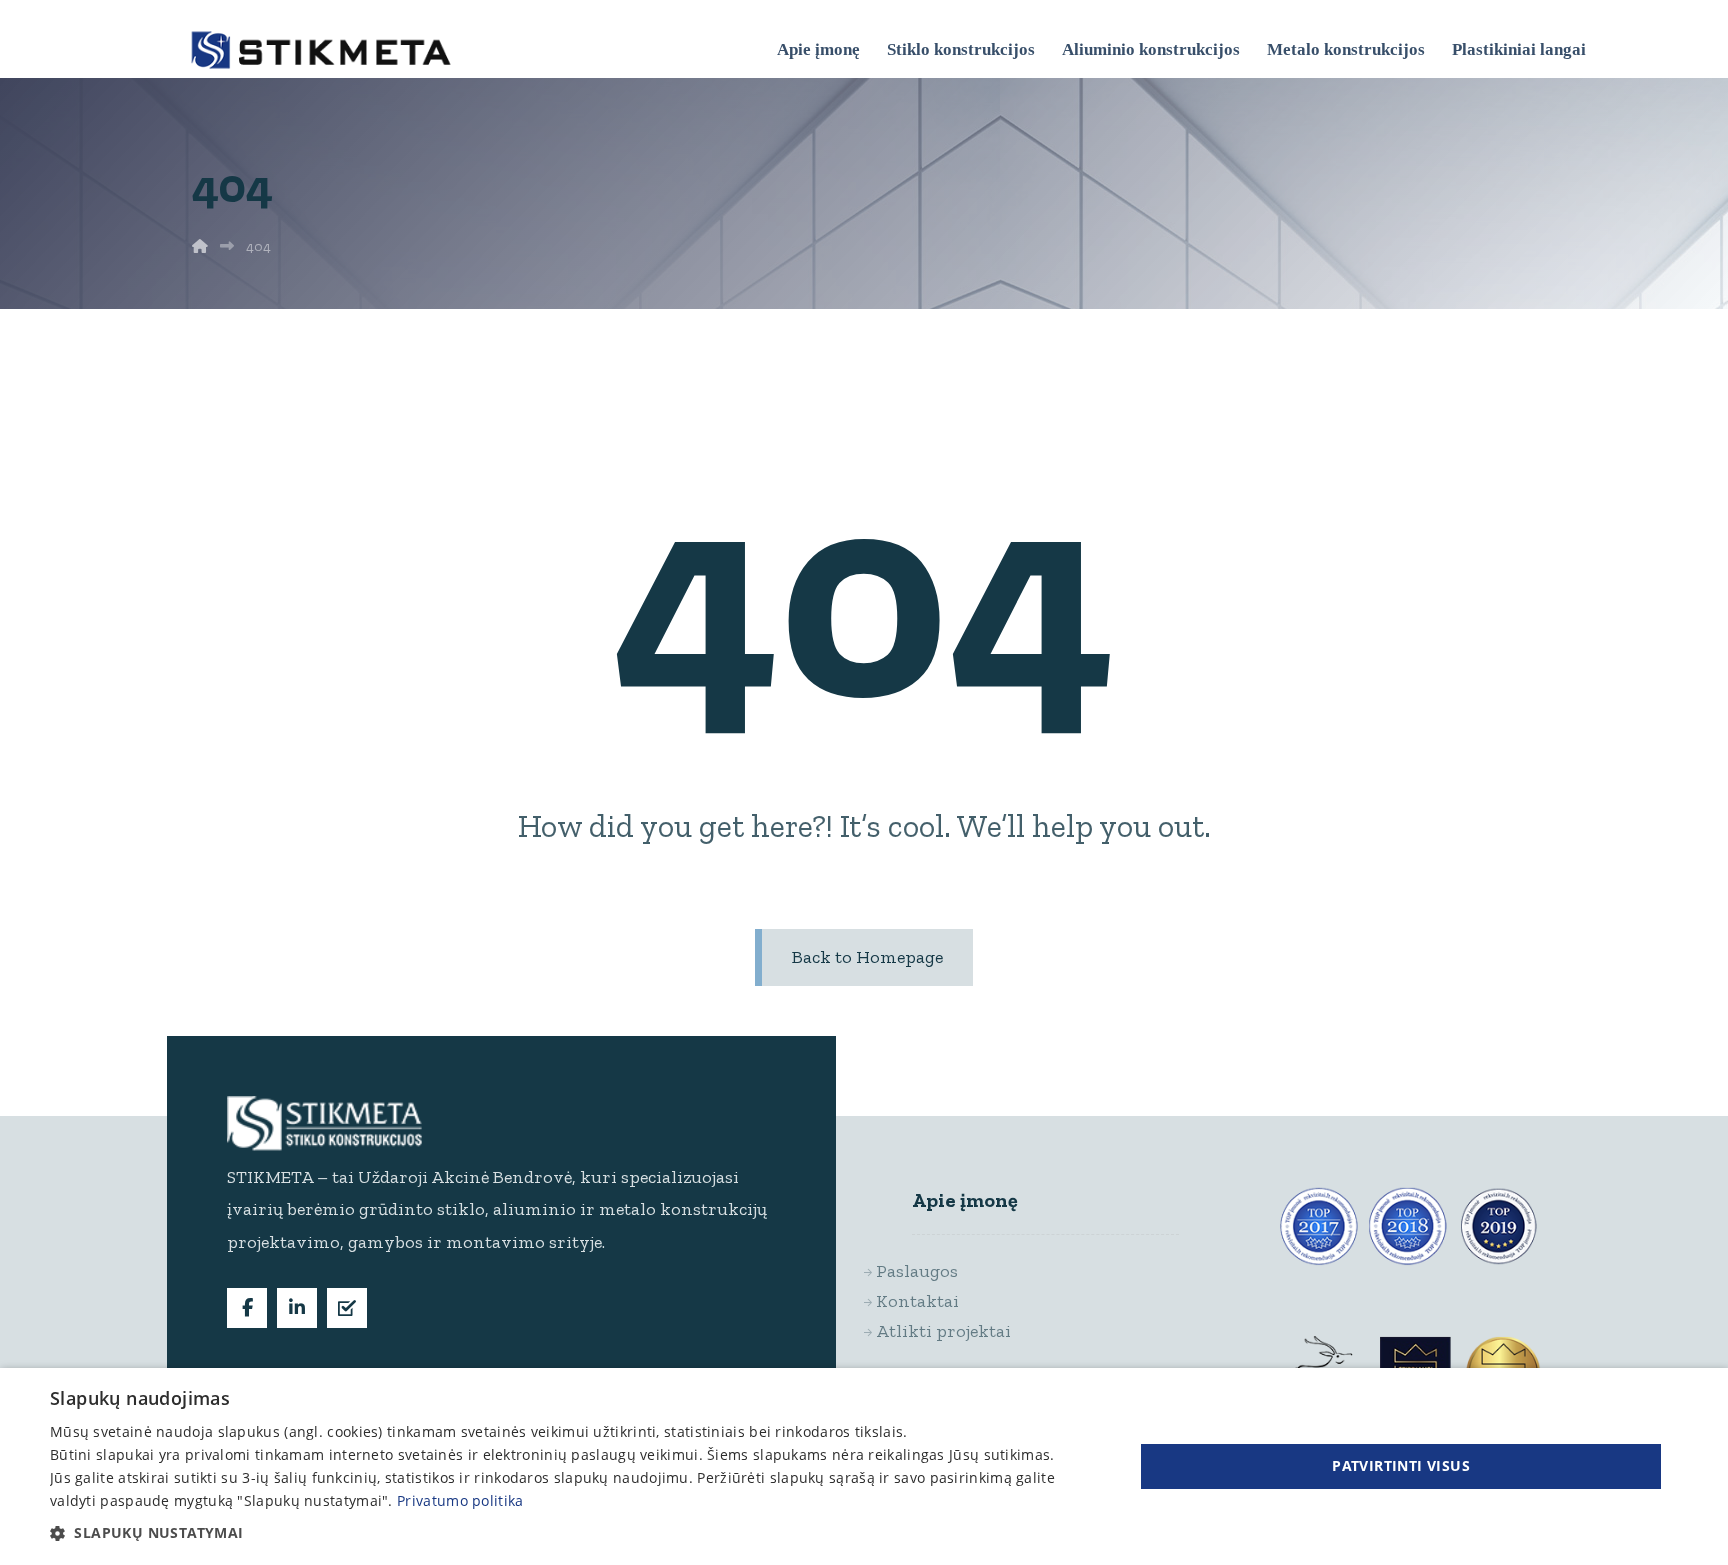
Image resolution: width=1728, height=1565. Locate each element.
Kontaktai (935, 1301)
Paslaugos (935, 1271)
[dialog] (864, 1466)
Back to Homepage (867, 957)
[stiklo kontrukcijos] (321, 50)
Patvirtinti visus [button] (1401, 1465)
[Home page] (200, 246)
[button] (247, 1308)
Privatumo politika (460, 1500)
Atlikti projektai (961, 1331)
